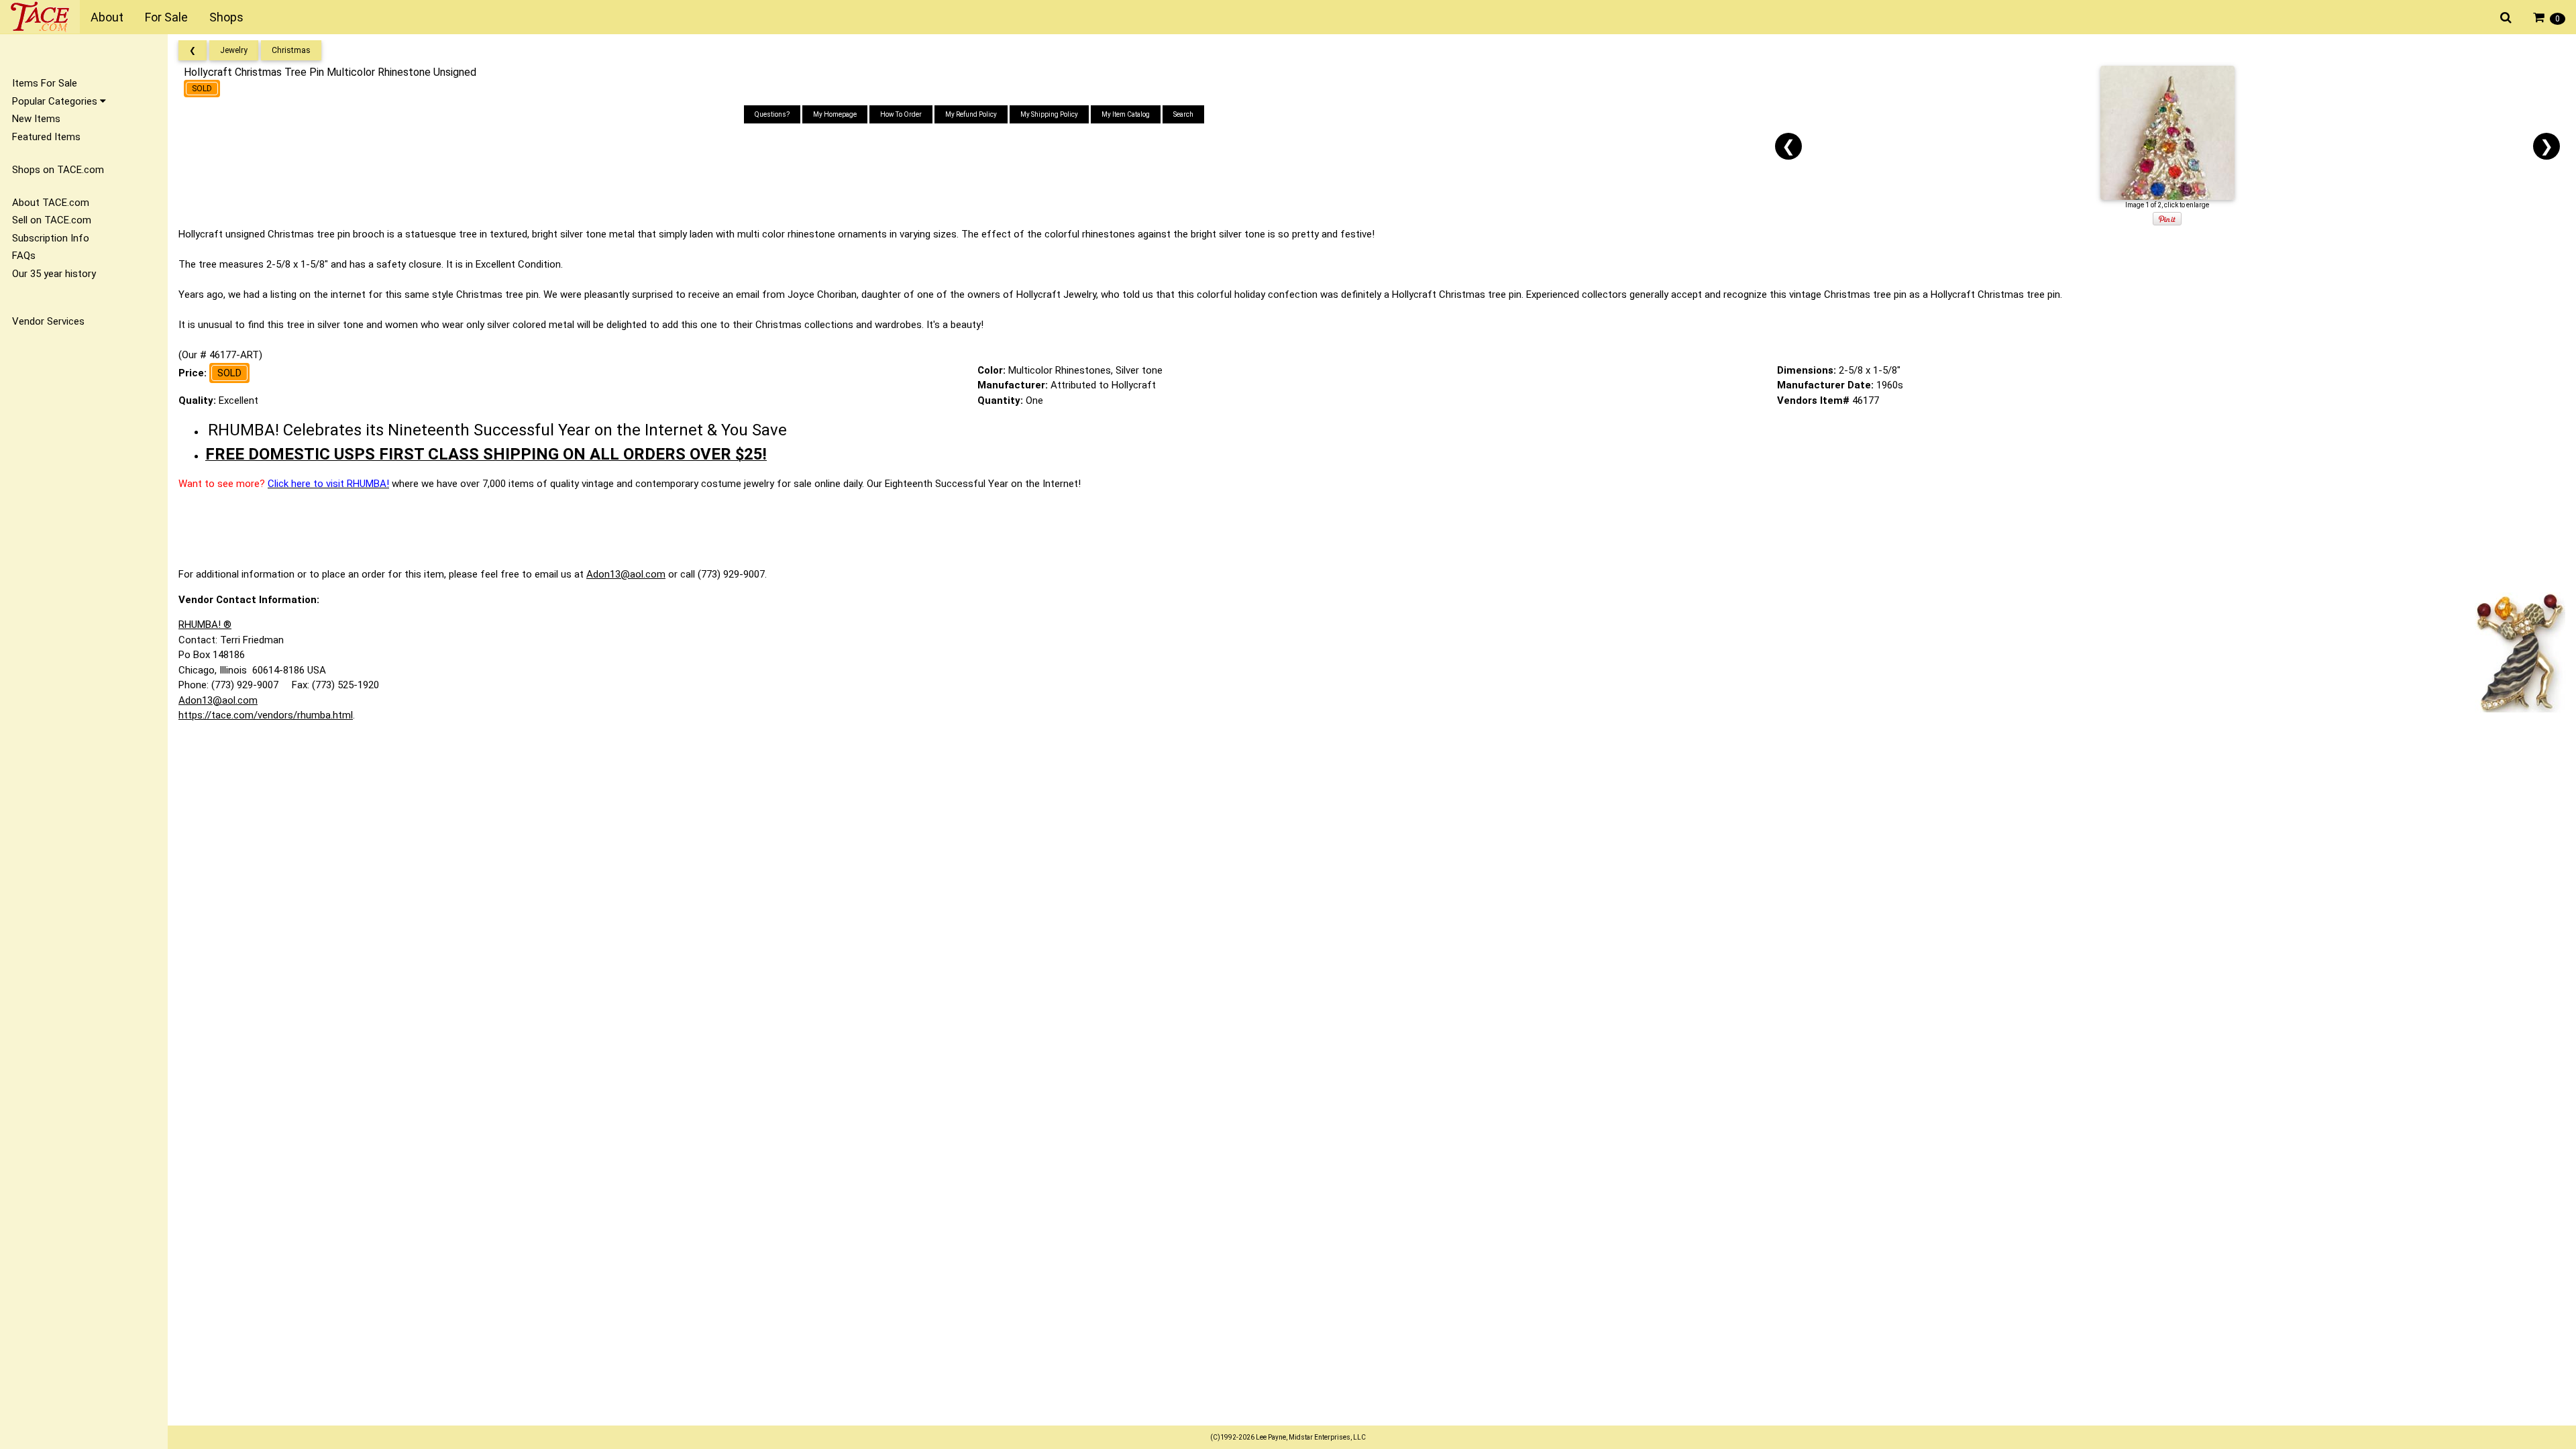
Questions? (772, 114)
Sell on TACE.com (52, 220)
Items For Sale (45, 83)
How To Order (901, 114)
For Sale (166, 17)
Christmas (291, 50)
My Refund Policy (971, 114)
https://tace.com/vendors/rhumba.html (266, 715)
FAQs (24, 256)
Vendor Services (48, 321)
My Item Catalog (1126, 114)
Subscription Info (51, 238)
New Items (36, 119)
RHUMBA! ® (205, 625)
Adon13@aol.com (626, 574)
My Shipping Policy (1049, 114)
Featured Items (46, 137)
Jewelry (234, 50)
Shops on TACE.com (58, 170)
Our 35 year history (54, 274)
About (107, 17)
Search (1183, 114)
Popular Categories (56, 101)
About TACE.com (51, 203)
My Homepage (835, 114)
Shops (226, 17)
